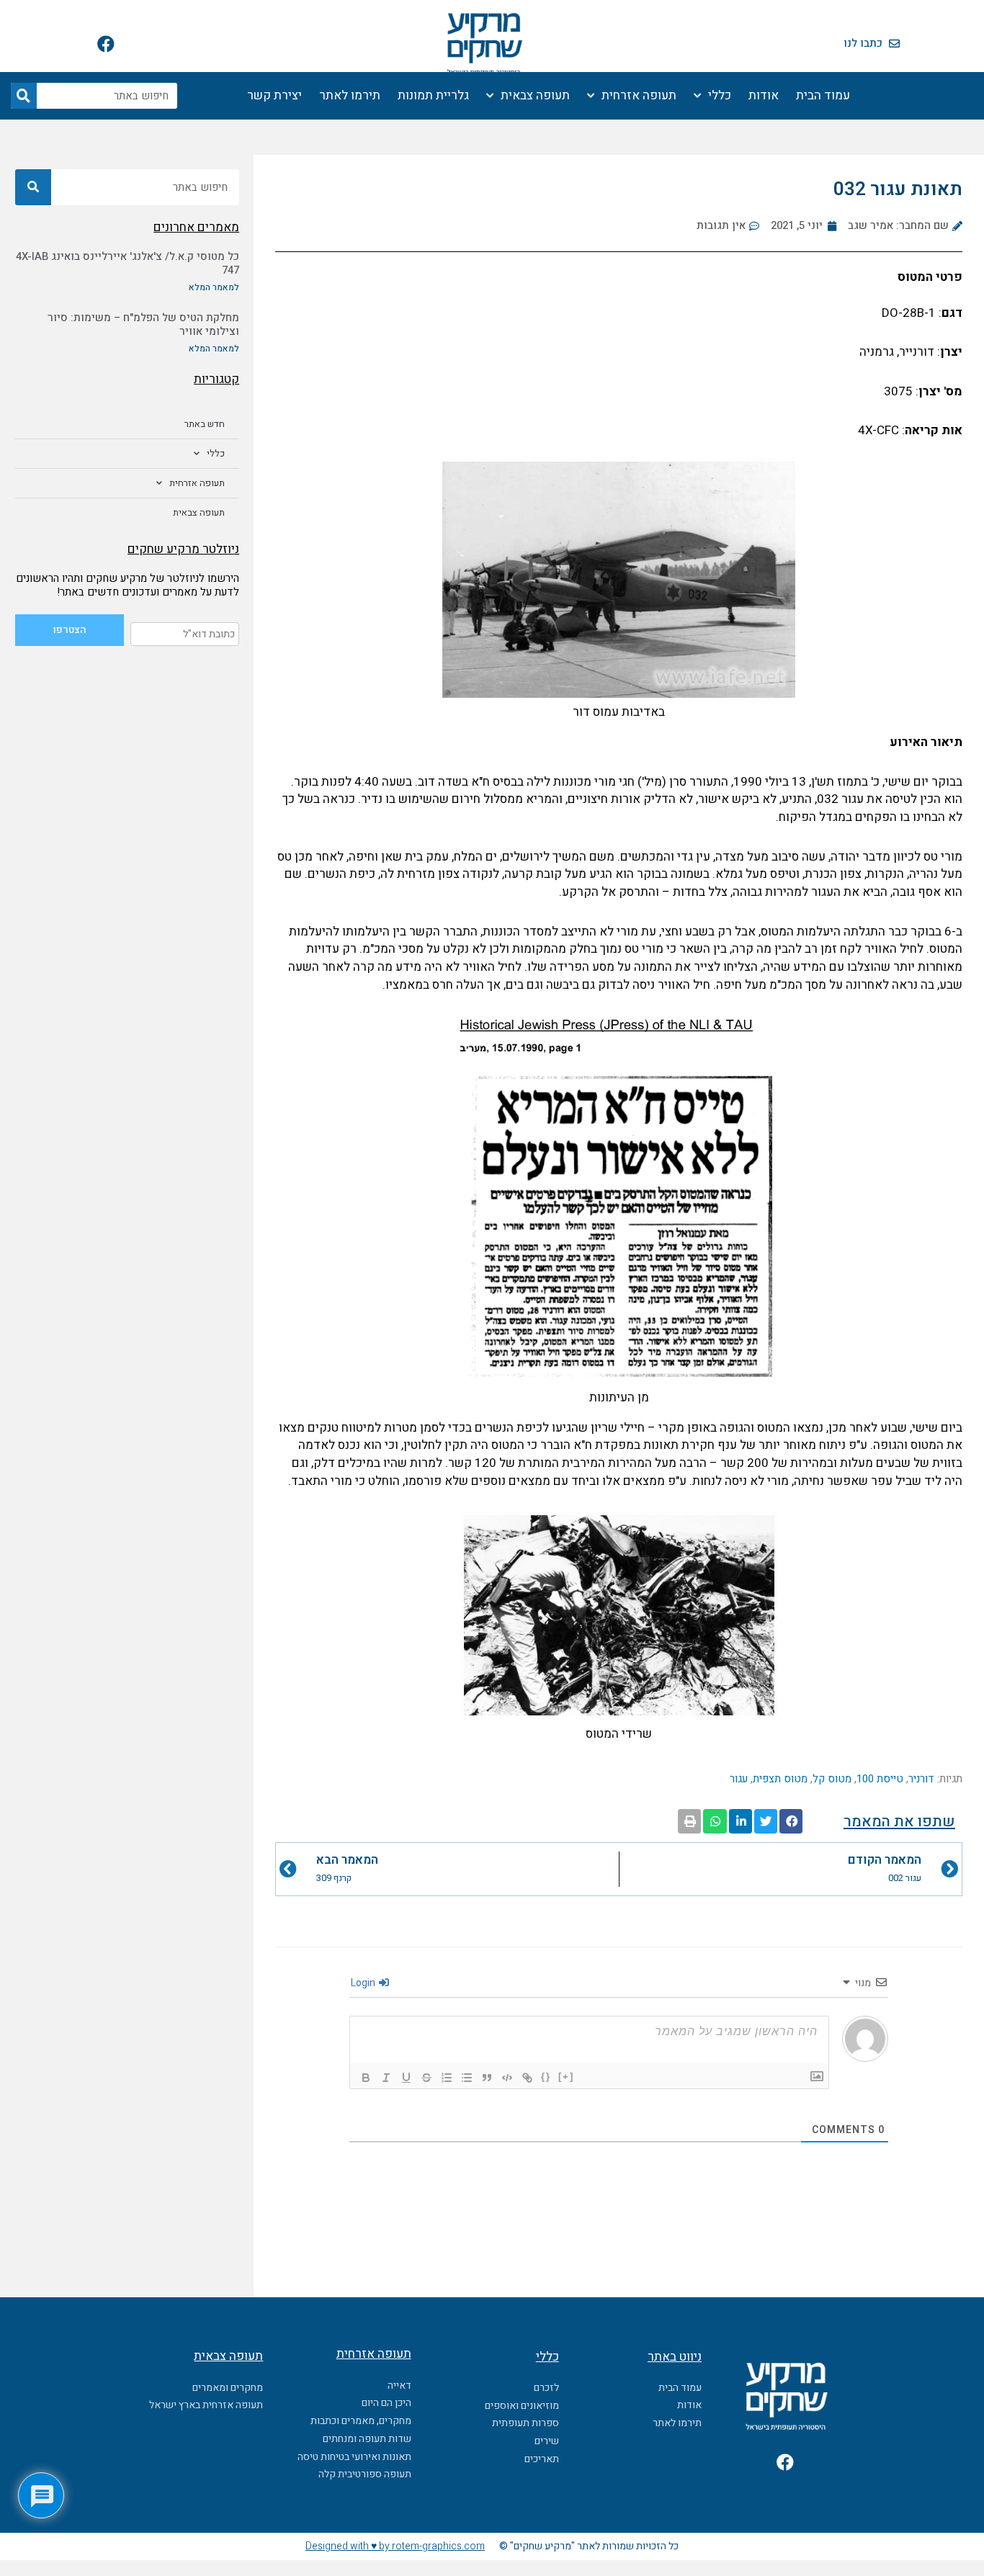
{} (546, 2077)
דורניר (921, 1779)
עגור (739, 1779)
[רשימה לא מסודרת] (467, 2078)
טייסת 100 (880, 1779)
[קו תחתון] (406, 2078)
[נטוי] (386, 2078)
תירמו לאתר (350, 95)
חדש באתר (205, 424)
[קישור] (527, 2078)
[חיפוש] (24, 96)
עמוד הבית (823, 95)
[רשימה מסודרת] (447, 2078)
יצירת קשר (274, 95)
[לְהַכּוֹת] (426, 2078)
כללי (720, 95)
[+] (566, 2077)
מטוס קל (832, 1779)
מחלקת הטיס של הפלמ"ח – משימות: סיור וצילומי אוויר (143, 325)
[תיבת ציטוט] (487, 2078)
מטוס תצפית (780, 1779)
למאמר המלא (214, 287)
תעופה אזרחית (639, 95)
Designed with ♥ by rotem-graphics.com (395, 2546)
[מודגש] (366, 2078)
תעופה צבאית (535, 95)
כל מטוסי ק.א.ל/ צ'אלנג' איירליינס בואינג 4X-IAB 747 (128, 264)
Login (364, 1983)
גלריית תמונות (433, 95)
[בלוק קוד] (507, 2078)
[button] (791, 1821)
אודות (764, 95)
